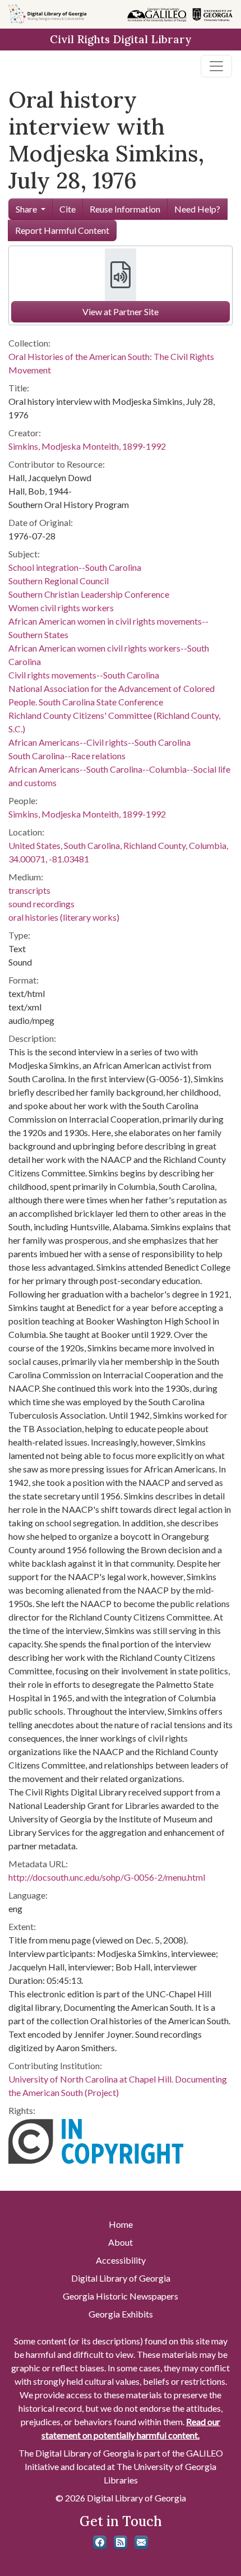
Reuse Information (125, 209)
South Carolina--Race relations (67, 756)
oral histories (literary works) (64, 917)
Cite (68, 209)
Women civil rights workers (61, 608)
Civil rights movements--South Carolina (84, 675)
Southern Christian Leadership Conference (89, 594)
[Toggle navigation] (216, 66)
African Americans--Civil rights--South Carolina (99, 742)
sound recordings (41, 904)
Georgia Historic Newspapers (121, 2296)
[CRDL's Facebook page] (100, 2542)
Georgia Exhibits (121, 2314)
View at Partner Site (121, 311)
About (121, 2242)
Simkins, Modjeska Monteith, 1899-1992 (87, 446)
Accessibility (121, 2260)
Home (121, 2224)
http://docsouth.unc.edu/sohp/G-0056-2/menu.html (107, 1877)
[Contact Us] (141, 2542)
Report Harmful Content (62, 230)
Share (26, 209)
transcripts (29, 890)
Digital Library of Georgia (121, 2278)
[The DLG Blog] (121, 2542)
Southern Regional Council (59, 581)
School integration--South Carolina (75, 567)
